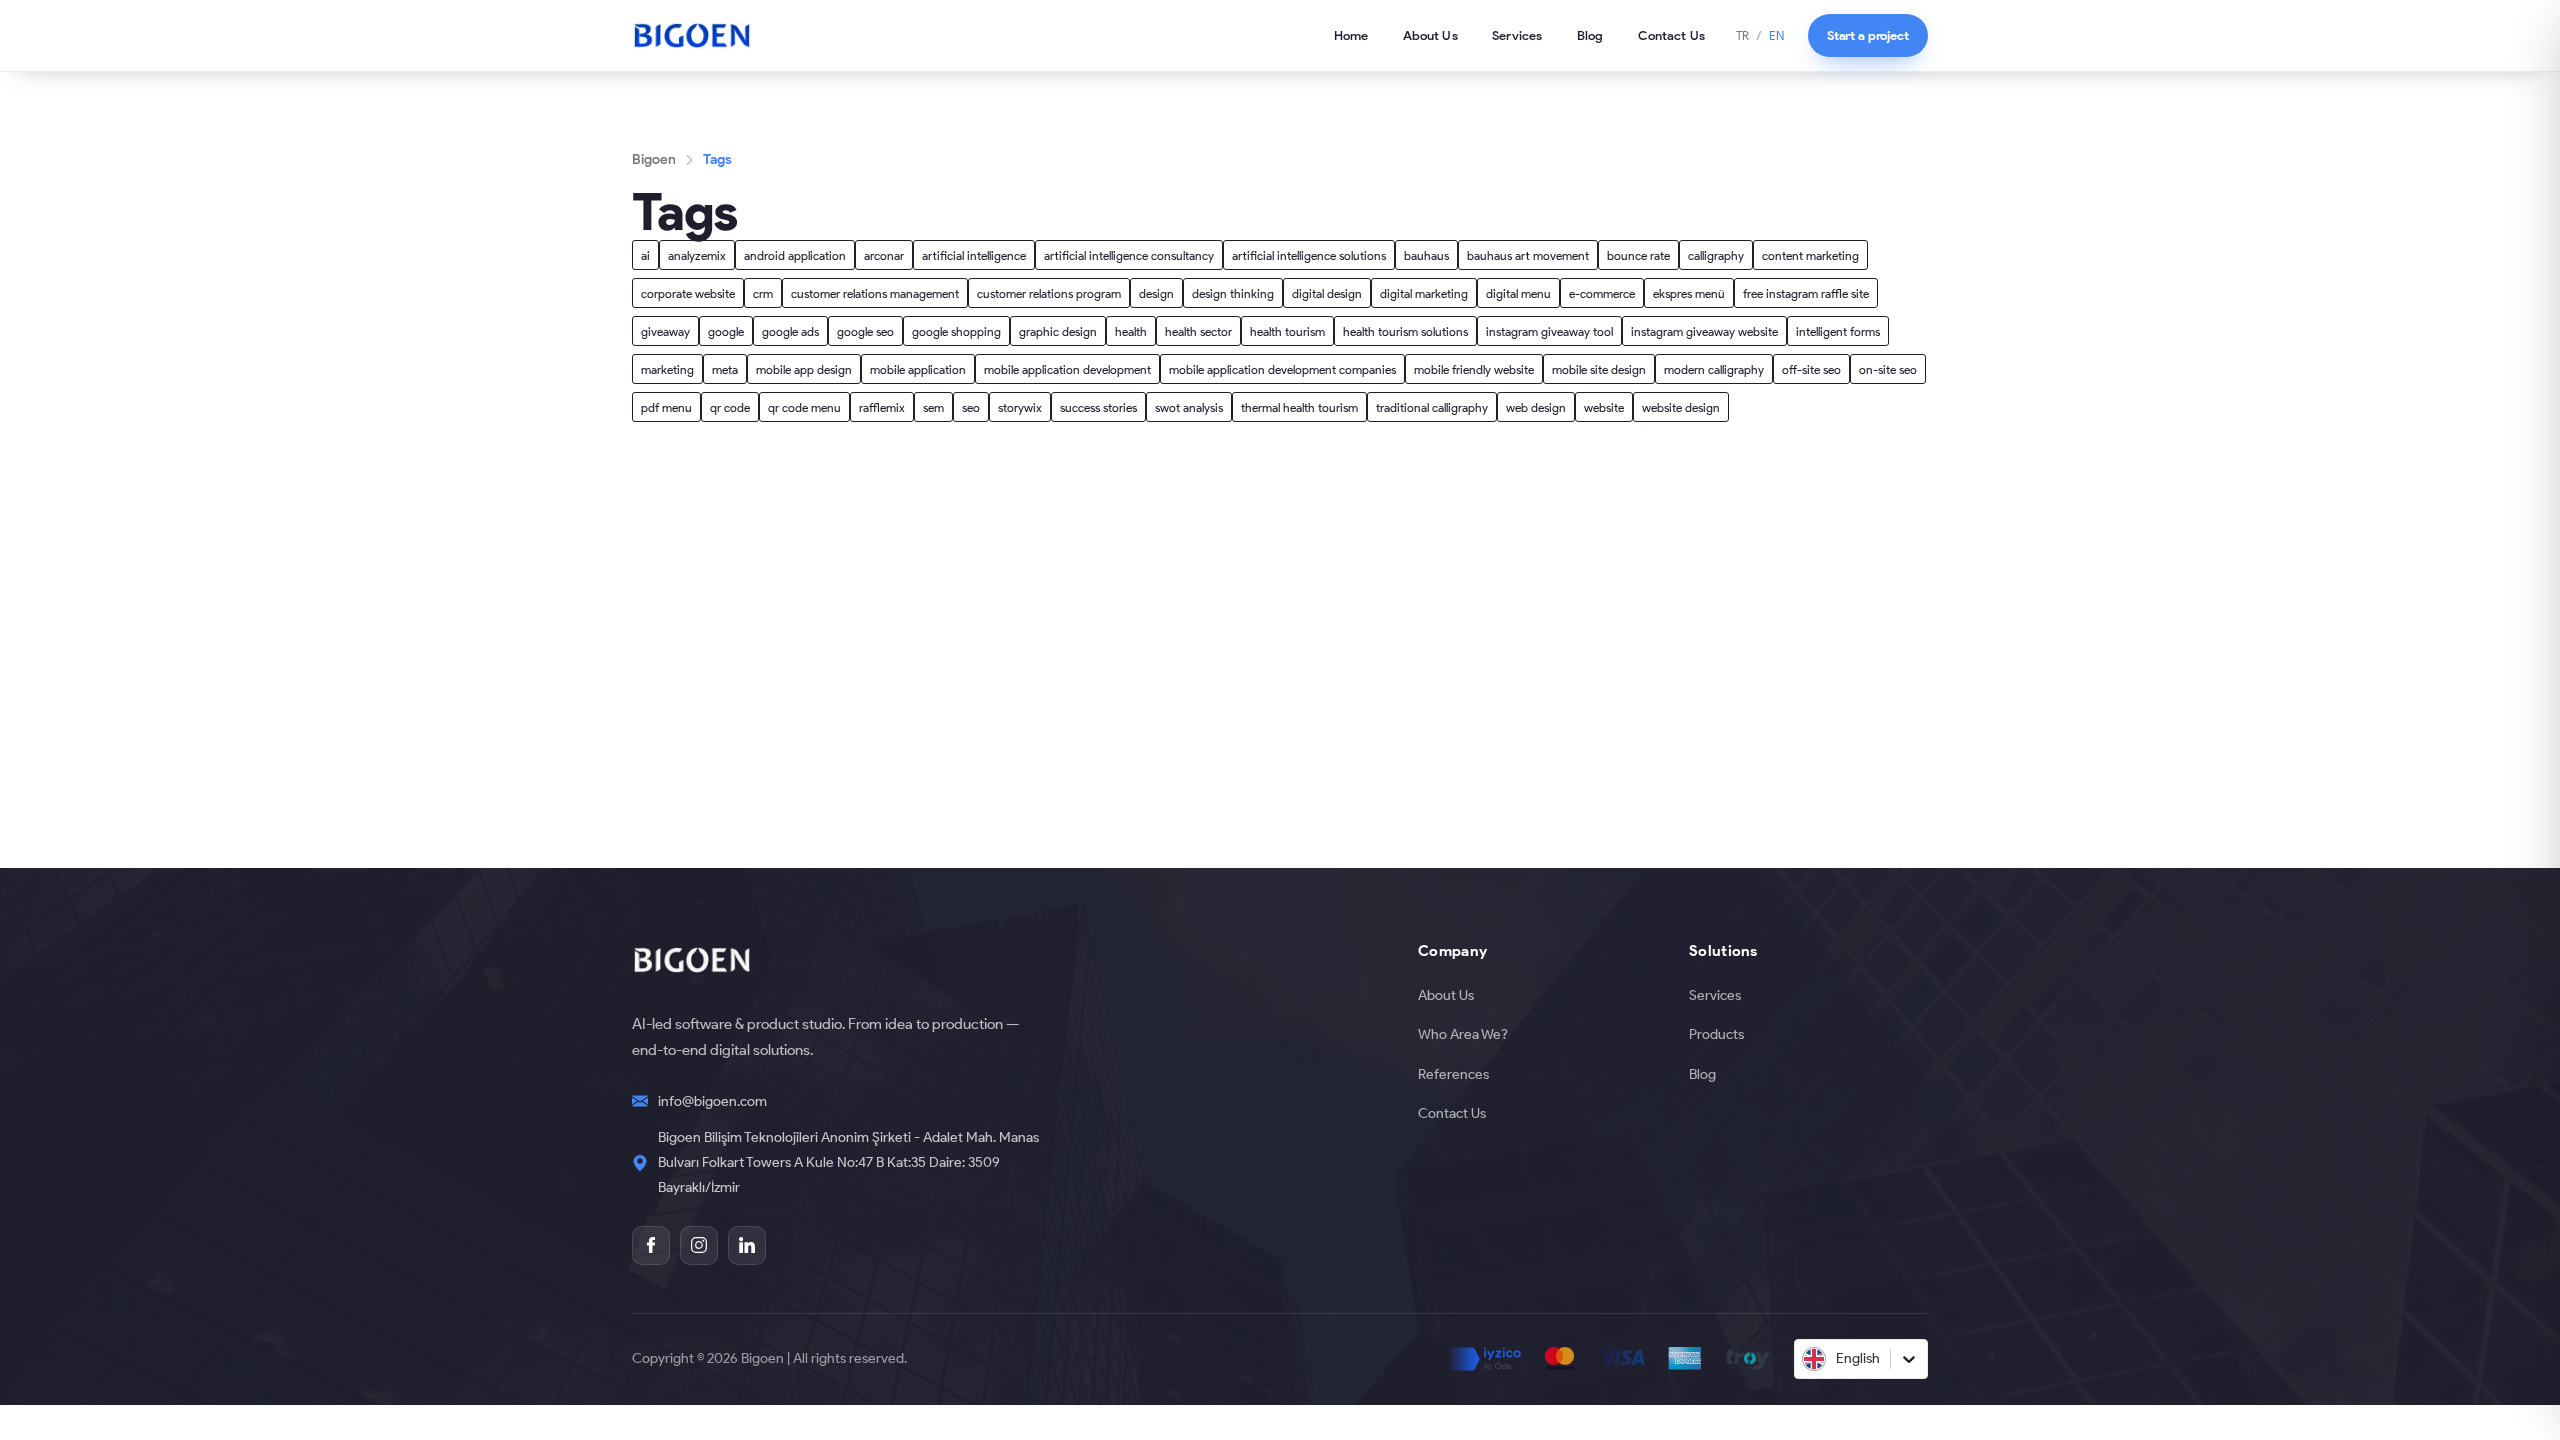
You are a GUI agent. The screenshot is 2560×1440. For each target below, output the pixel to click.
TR (1742, 35)
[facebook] (651, 1245)
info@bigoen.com (712, 1101)
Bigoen (654, 159)
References (1453, 1074)
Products (1716, 1034)
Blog (1590, 35)
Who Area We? (1463, 1034)
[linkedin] (747, 1245)
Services (1517, 35)
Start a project (1868, 35)
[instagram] (699, 1245)
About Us (1430, 35)
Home (1351, 35)
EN (1776, 35)
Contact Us (1671, 35)
